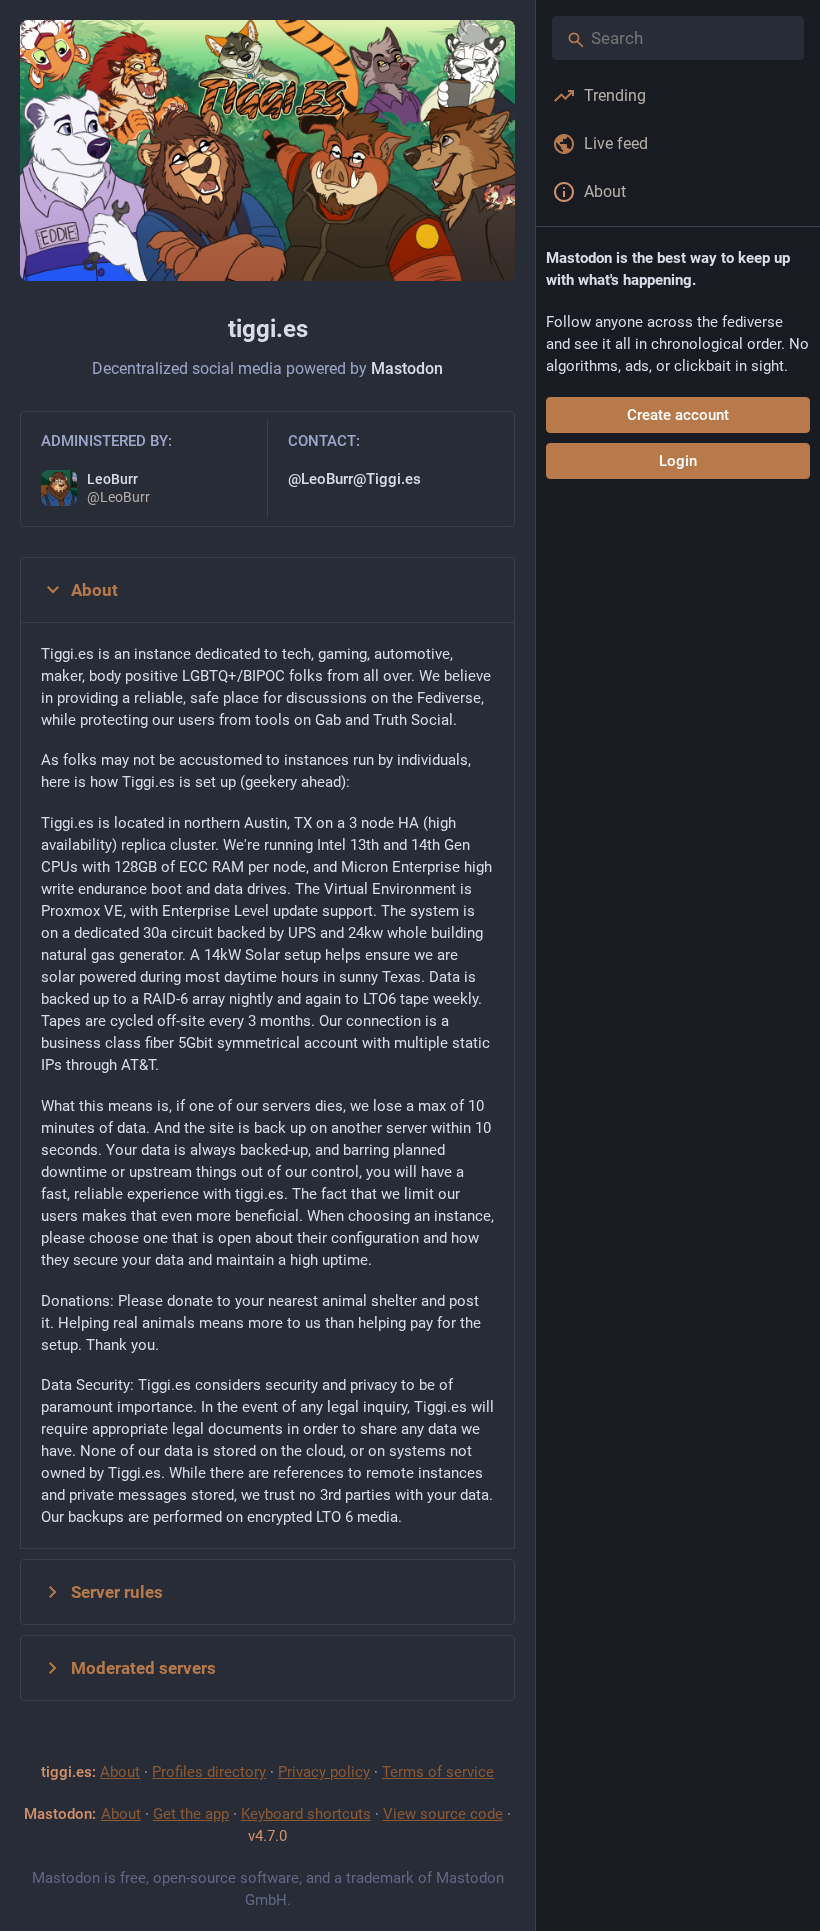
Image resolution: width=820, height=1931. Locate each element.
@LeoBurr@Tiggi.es (354, 479)
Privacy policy (324, 1772)
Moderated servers (143, 1668)
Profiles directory (209, 1772)
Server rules (117, 1592)
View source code (443, 1814)
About (94, 590)
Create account (678, 415)
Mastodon (407, 368)
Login (678, 461)
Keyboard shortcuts (306, 1814)
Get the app (191, 1814)
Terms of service (438, 1772)
